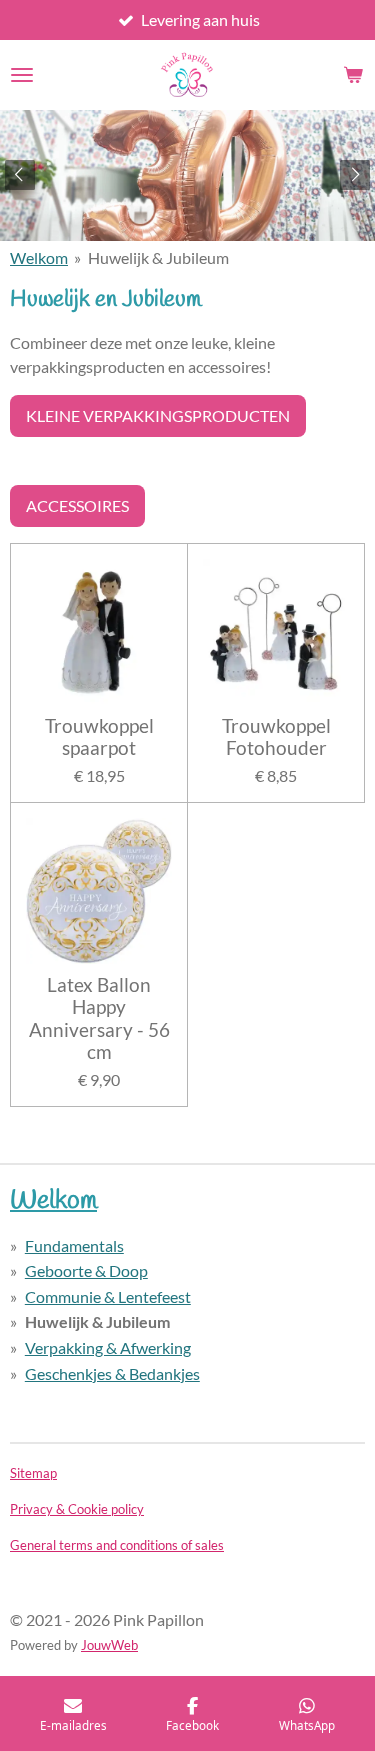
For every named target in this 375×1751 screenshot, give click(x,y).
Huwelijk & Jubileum (158, 257)
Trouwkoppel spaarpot (99, 737)
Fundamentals (74, 1245)
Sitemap (33, 1473)
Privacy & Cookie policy (77, 1509)
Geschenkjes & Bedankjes (112, 1373)
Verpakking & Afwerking (108, 1347)
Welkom (39, 257)
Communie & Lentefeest (108, 1296)
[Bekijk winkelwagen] (353, 75)
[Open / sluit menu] (22, 75)
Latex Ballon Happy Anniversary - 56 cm (99, 1018)
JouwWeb (109, 1645)
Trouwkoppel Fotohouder (276, 737)
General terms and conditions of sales (117, 1545)
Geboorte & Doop (86, 1270)
